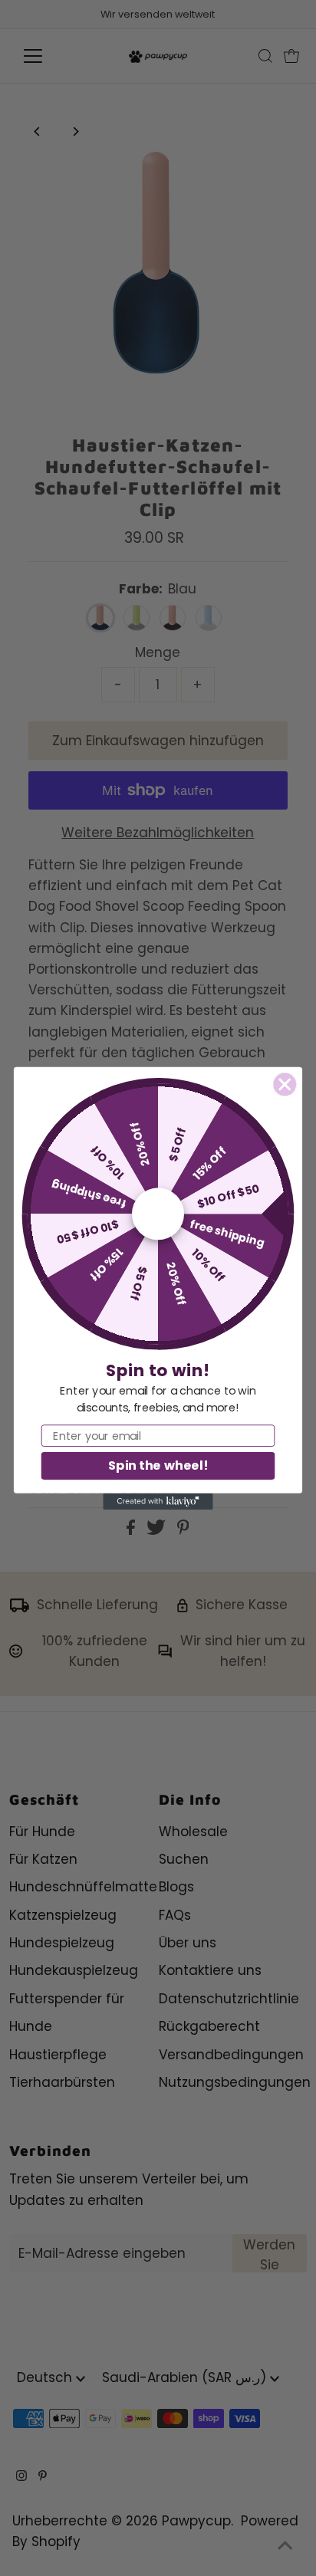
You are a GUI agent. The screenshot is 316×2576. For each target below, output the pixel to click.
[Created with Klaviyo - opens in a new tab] (158, 1501)
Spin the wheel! (158, 1465)
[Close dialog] (285, 1084)
